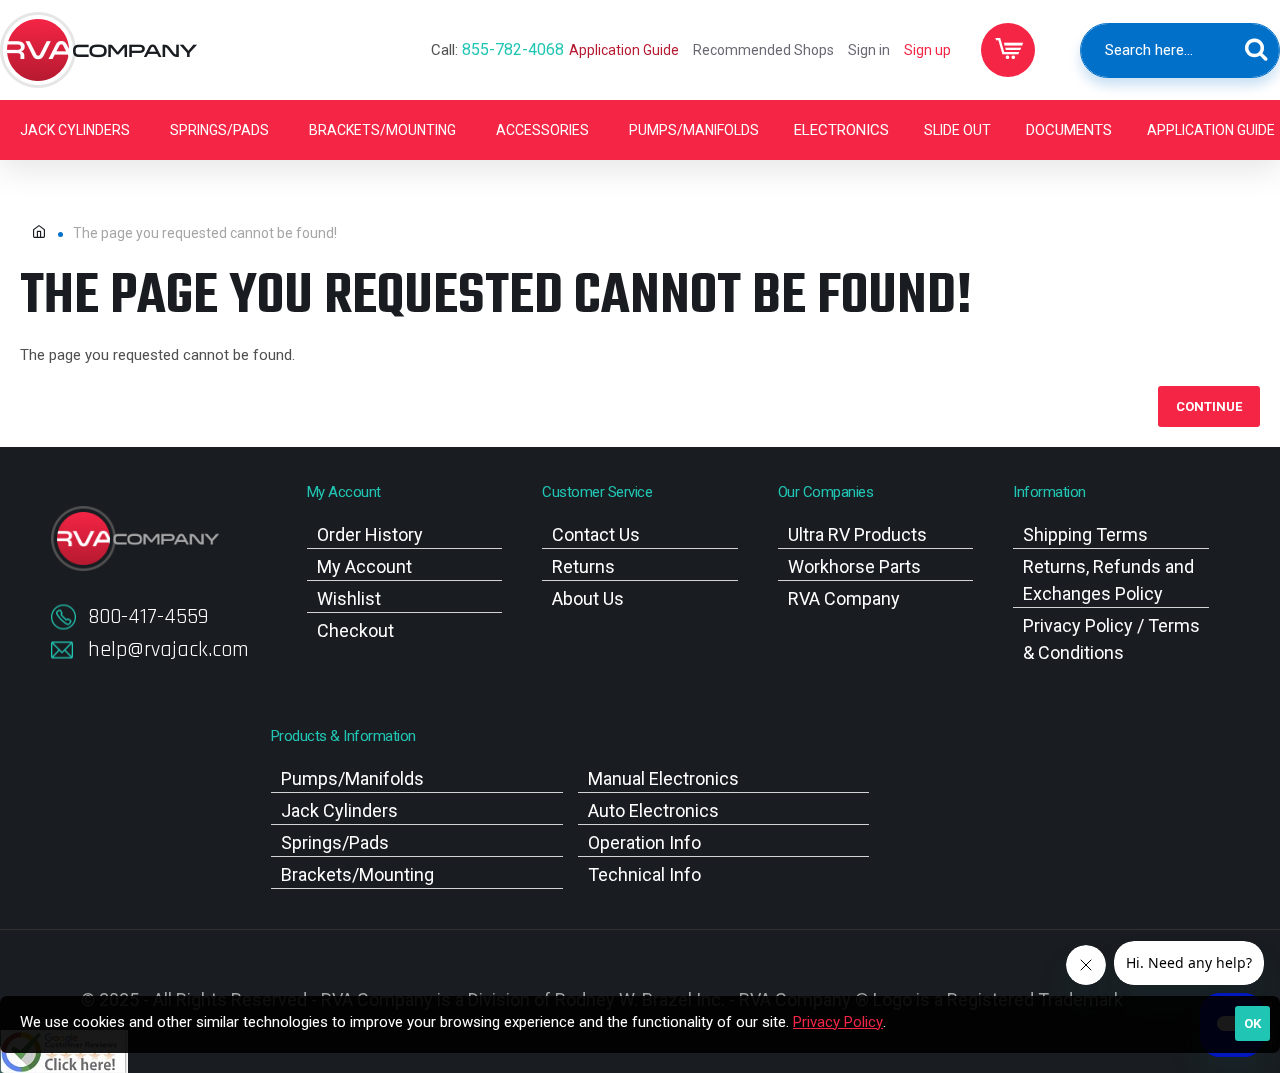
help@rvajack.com (168, 650)
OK (1252, 1023)
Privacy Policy (838, 1022)
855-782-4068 (513, 49)
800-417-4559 (148, 617)
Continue (1209, 406)
